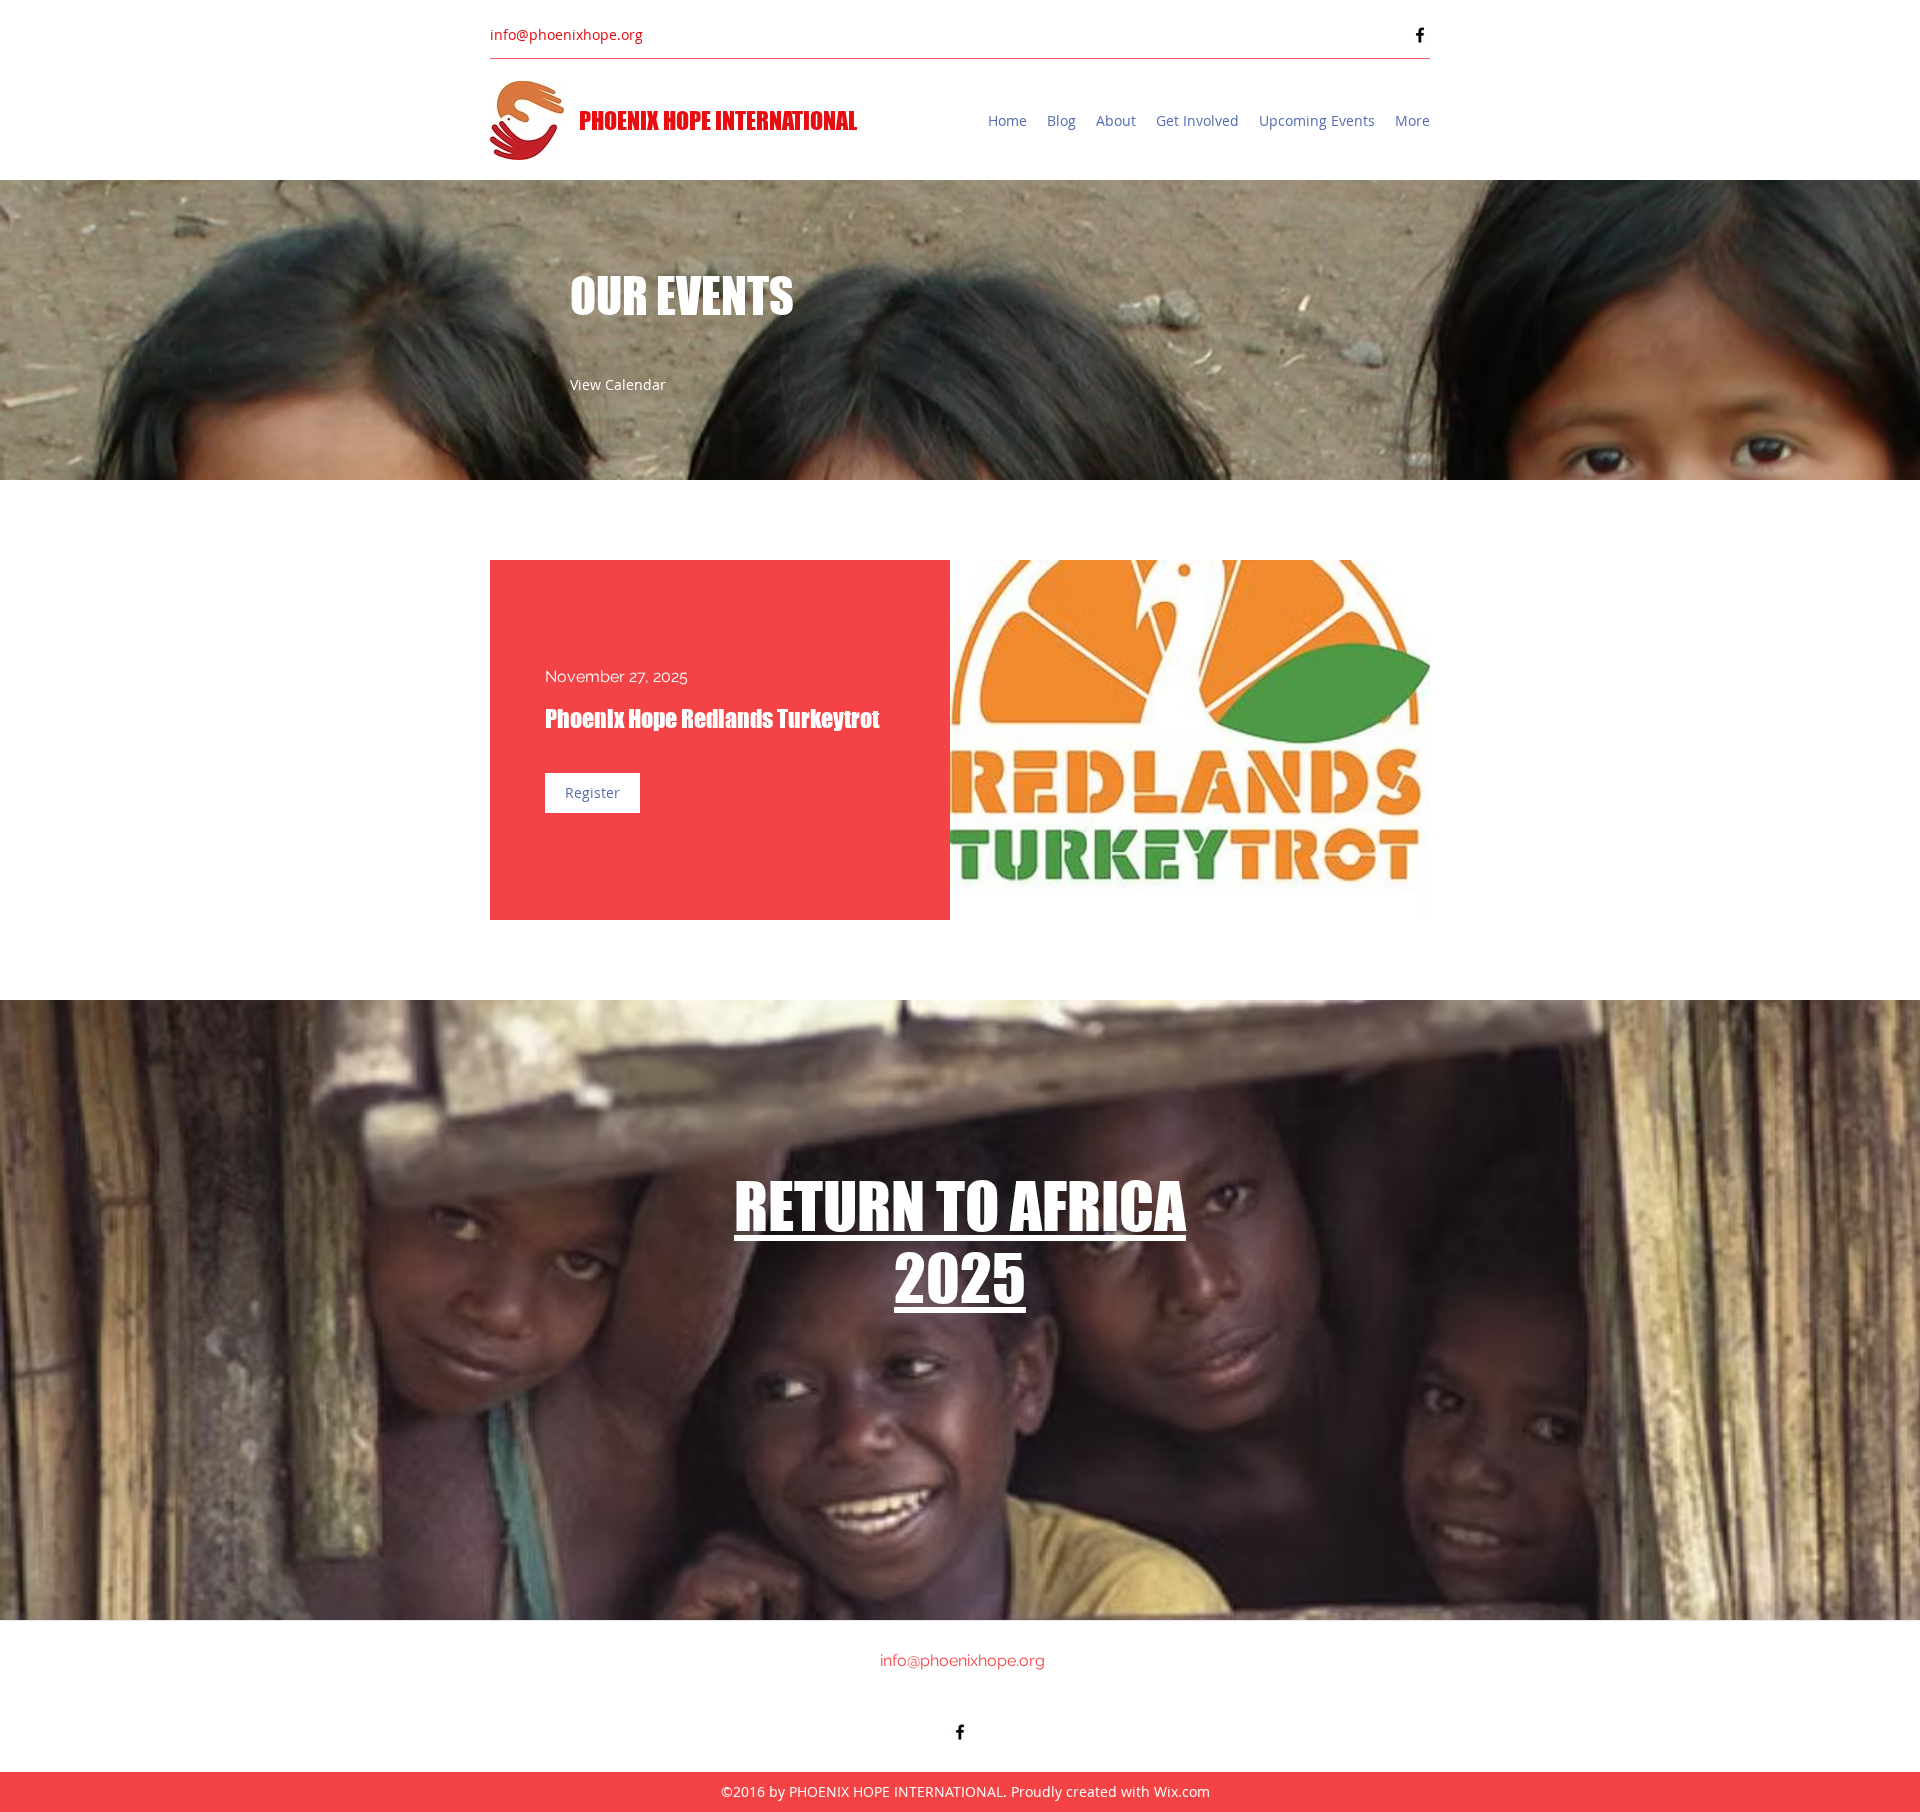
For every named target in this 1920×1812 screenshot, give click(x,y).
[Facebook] (1420, 35)
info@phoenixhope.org (566, 34)
